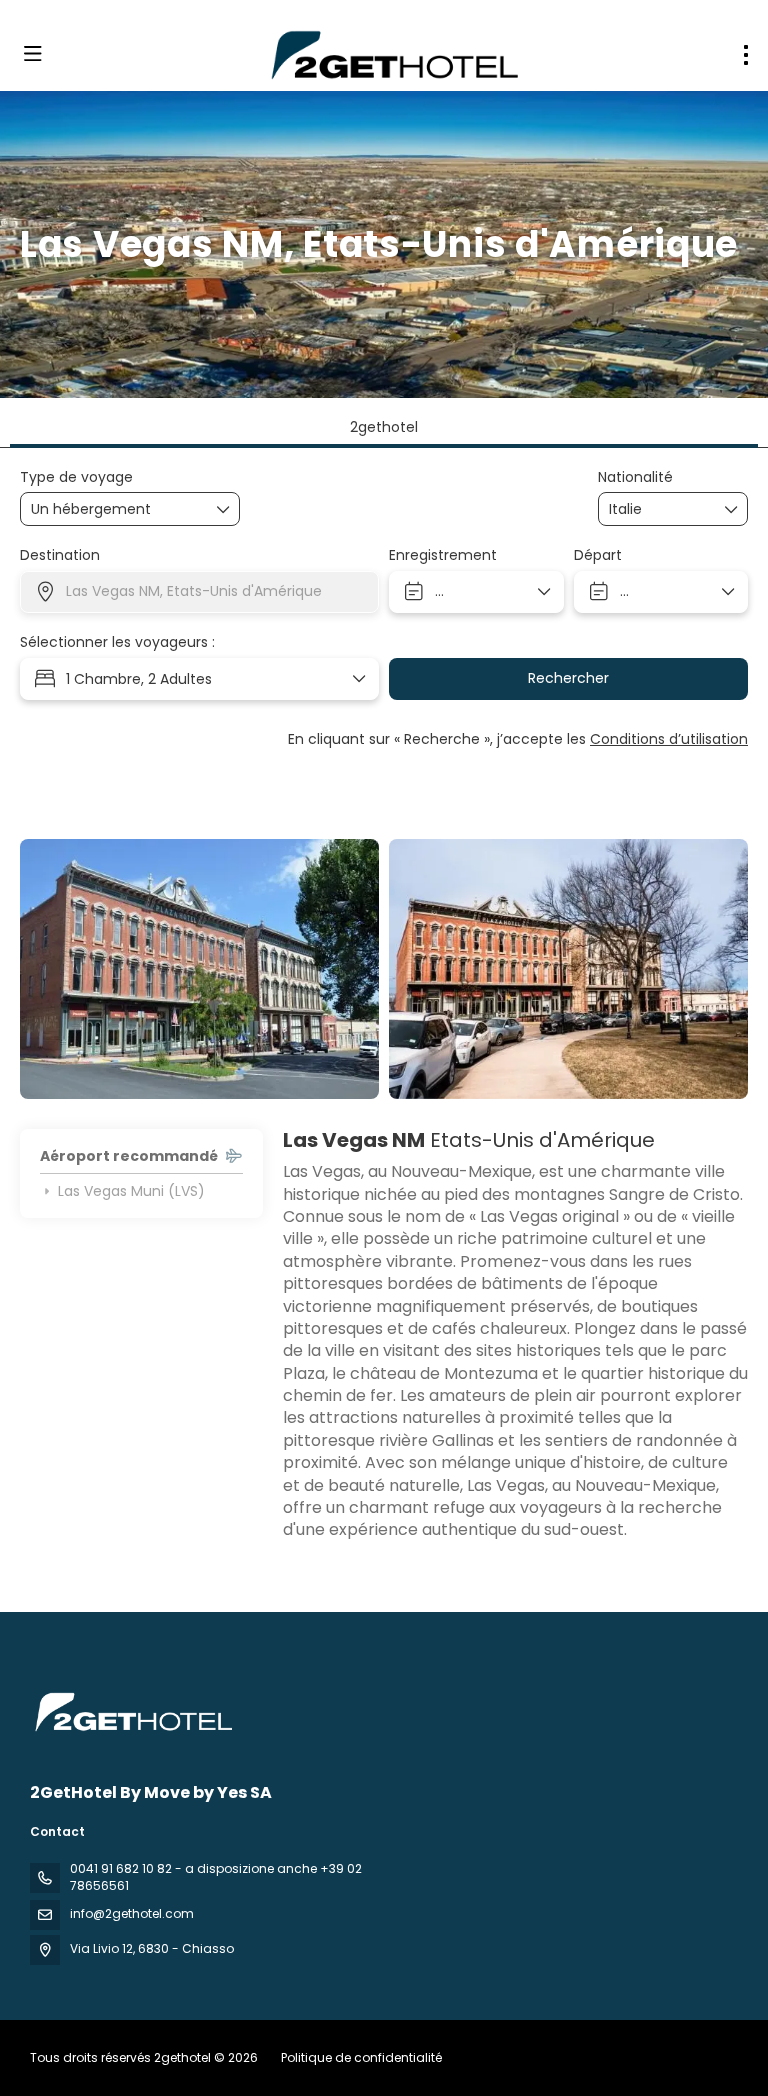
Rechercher (568, 678)
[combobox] (659, 509)
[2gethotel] (132, 1712)
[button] (60, 969)
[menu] (746, 55)
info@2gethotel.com (132, 1913)
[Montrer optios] (732, 509)
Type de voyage (76, 477)
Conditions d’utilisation (669, 739)
